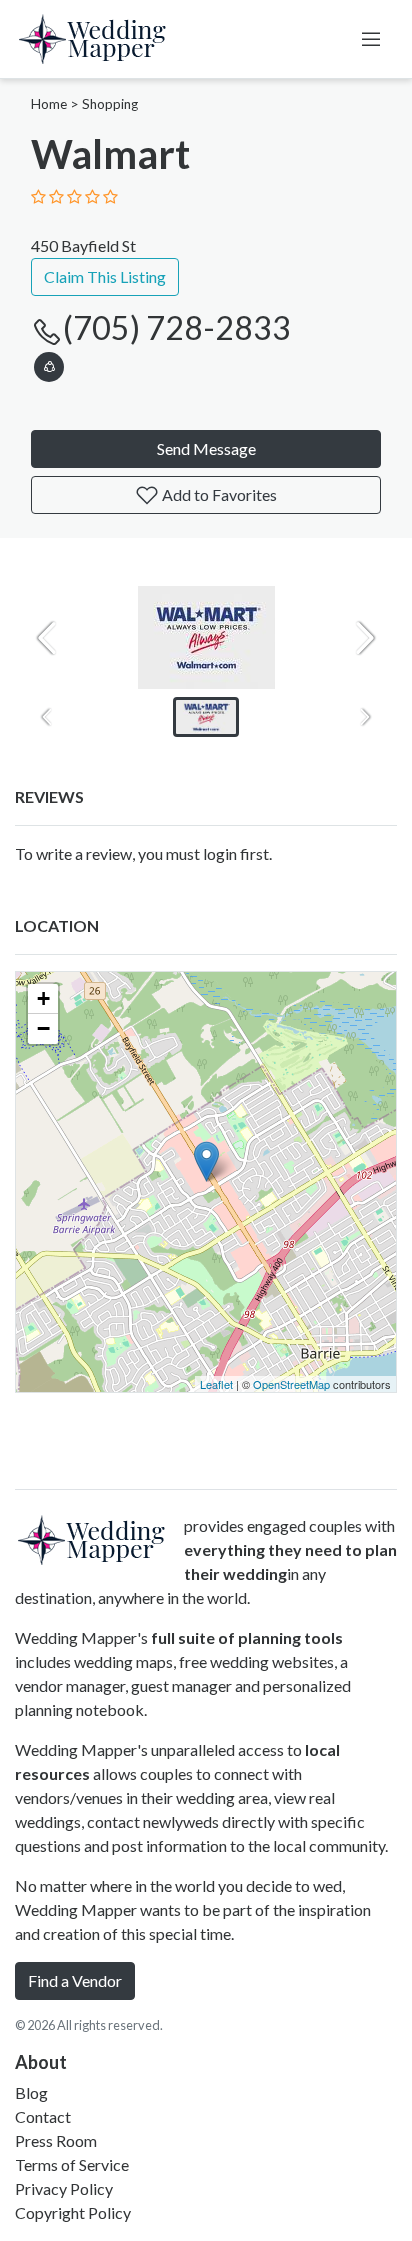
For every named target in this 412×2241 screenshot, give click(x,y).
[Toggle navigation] (371, 39)
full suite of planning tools (247, 1637)
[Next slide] (365, 638)
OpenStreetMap (291, 1384)
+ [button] (43, 998)
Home (49, 104)
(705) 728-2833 (177, 327)
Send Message (206, 448)
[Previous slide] (47, 638)
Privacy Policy (64, 2188)
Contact (43, 2116)
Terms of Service (72, 2164)
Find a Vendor (75, 1980)
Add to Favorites (218, 494)
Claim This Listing (105, 276)
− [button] (43, 1028)
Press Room (56, 2140)
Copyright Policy (73, 2212)
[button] (49, 363)
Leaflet (216, 1384)
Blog (31, 2092)
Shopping (110, 104)
